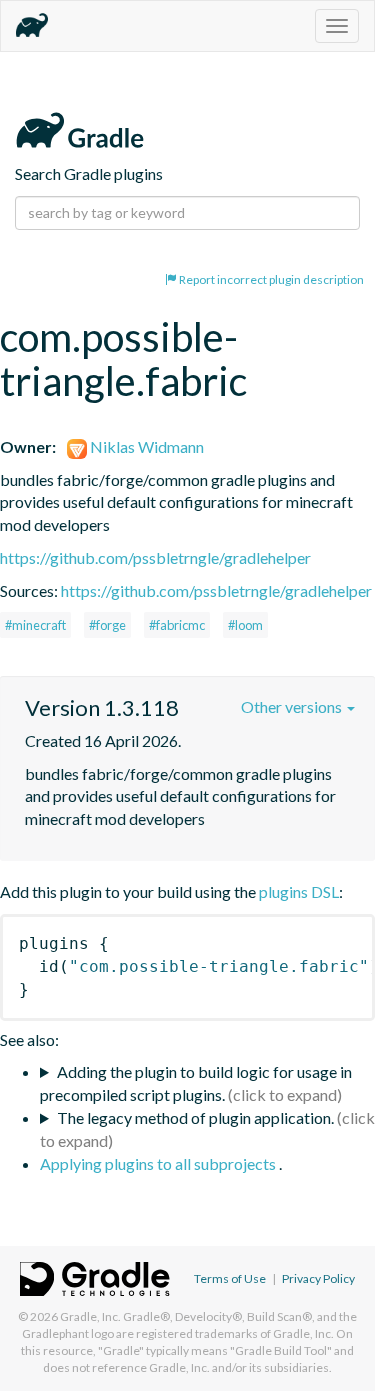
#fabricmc (177, 625)
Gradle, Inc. (90, 1316)
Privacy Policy (318, 1278)
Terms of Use (230, 1278)
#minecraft (35, 625)
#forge (107, 625)
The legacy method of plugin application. (195, 1117)
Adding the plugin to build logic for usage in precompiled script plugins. (196, 1083)
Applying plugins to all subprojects (159, 1163)
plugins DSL (299, 891)
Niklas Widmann (145, 446)
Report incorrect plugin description (270, 279)
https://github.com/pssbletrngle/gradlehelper (155, 557)
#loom (245, 625)
